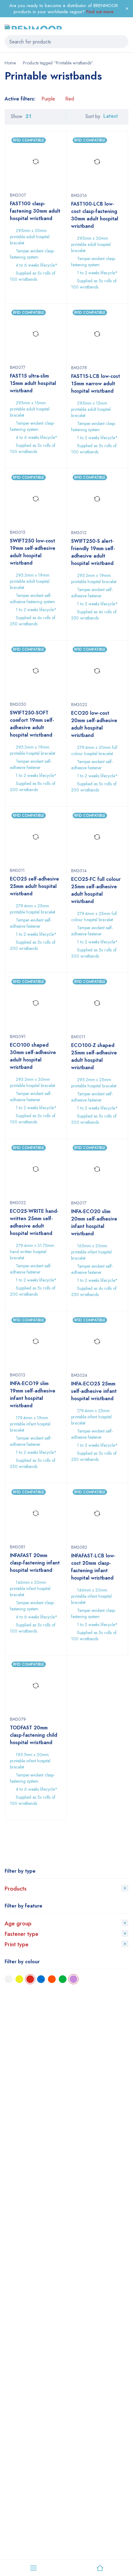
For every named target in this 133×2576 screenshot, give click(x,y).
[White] (9, 1979)
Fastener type (21, 1934)
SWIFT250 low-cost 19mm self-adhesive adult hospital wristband (33, 552)
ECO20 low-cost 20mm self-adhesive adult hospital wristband (94, 724)
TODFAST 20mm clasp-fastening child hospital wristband (34, 1735)
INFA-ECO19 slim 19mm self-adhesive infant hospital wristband (33, 1394)
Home (10, 63)
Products (16, 1889)
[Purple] (73, 1979)
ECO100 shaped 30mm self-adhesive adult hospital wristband (33, 1056)
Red (70, 99)
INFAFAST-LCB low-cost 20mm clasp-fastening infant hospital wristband (93, 1567)
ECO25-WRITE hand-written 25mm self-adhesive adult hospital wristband (34, 1222)
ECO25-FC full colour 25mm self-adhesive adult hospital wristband (96, 890)
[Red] (30, 1979)
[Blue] (41, 1979)
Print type (17, 1944)
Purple (48, 99)
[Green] (63, 1979)
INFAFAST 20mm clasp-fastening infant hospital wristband (35, 1563)
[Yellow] (19, 1979)
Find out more (100, 12)
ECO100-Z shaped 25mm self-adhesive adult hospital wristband (94, 1056)
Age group (18, 1924)
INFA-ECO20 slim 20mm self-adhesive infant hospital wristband (94, 1223)
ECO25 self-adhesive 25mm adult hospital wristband (34, 886)
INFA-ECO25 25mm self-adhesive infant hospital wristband (94, 1391)
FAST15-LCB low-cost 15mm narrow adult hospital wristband (96, 384)
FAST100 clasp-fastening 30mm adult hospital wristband (35, 211)
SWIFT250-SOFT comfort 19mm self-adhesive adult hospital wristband (32, 724)
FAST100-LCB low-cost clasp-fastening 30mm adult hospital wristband (95, 215)
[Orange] (52, 1979)
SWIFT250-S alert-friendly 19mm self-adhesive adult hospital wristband (93, 552)
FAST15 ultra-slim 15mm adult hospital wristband (33, 383)
